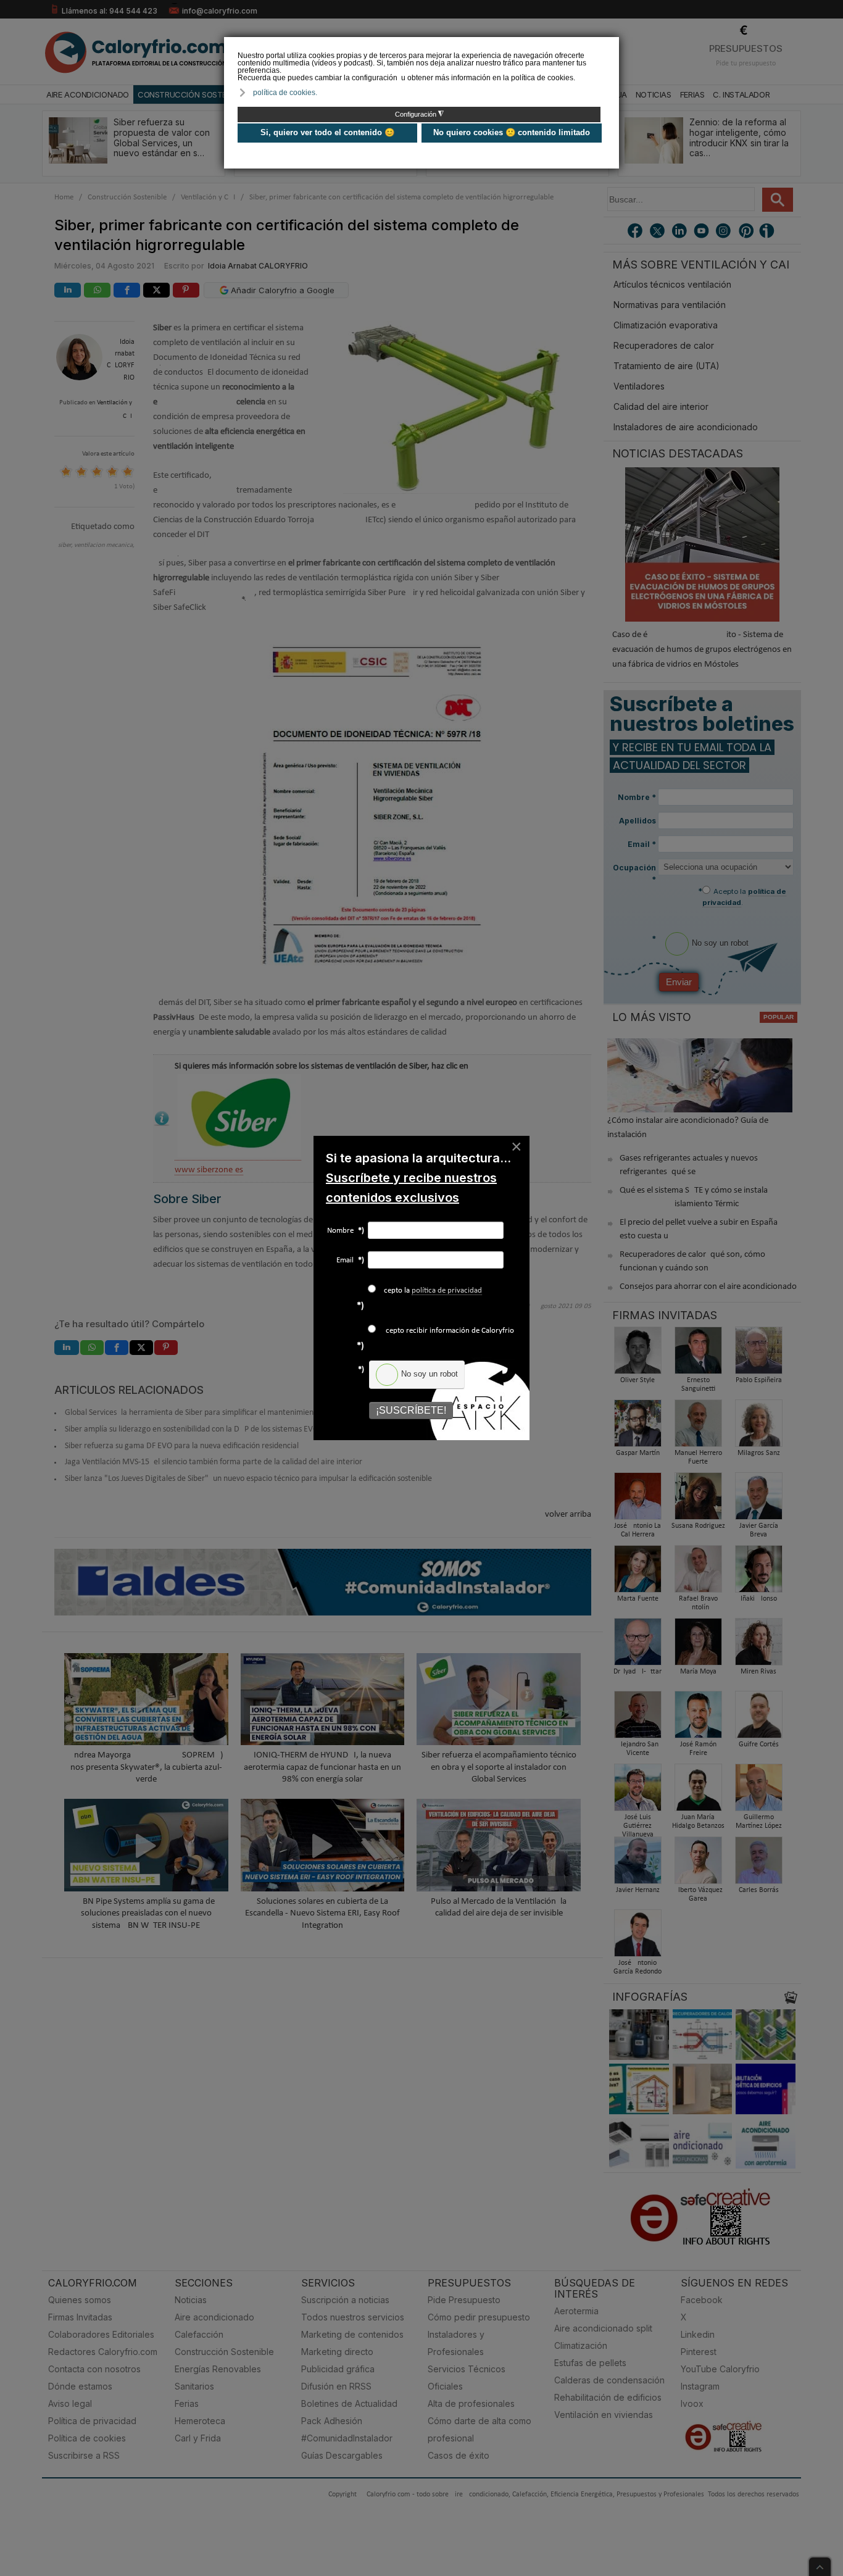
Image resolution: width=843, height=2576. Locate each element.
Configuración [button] (419, 114)
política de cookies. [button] (285, 93)
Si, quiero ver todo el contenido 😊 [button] (327, 132)
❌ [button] (611, 45)
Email (350, 1260)
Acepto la (430, 1290)
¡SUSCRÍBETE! (411, 1410)
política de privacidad (447, 1290)
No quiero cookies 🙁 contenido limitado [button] (512, 132)
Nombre (346, 1231)
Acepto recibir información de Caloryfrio (446, 1331)
